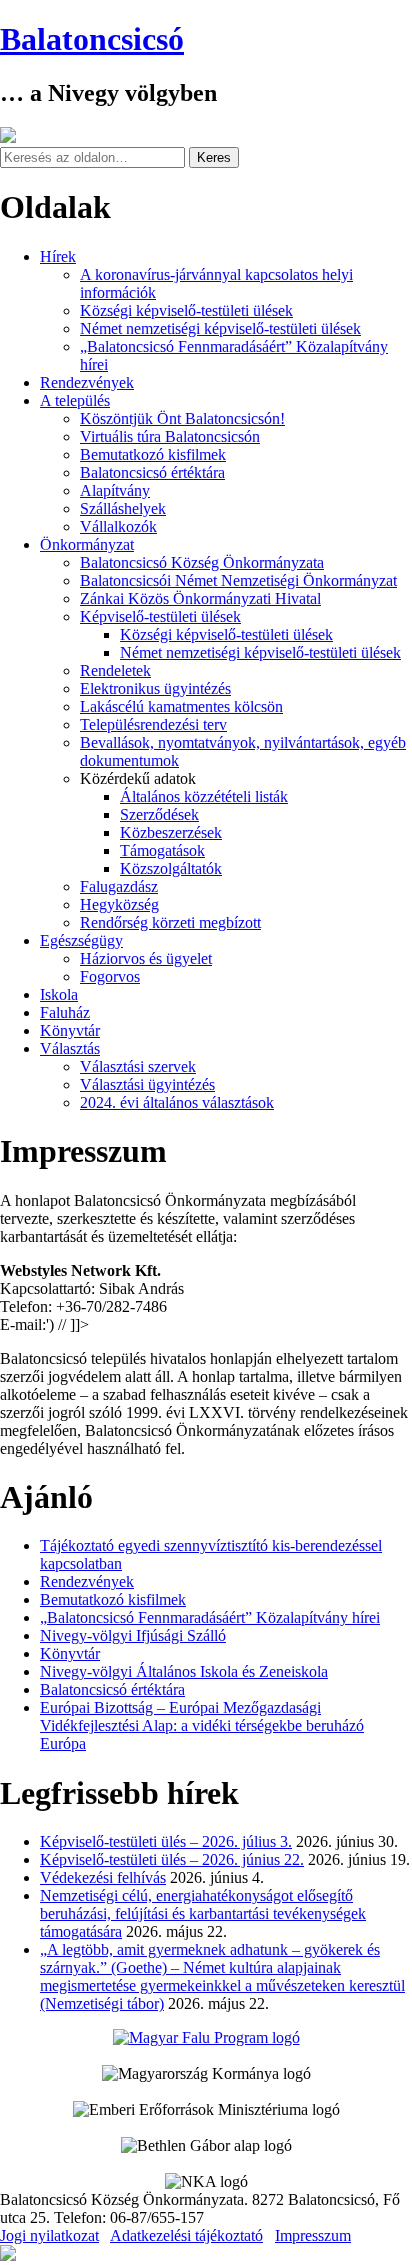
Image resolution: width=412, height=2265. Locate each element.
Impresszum (313, 2235)
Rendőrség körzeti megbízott (170, 922)
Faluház (65, 1012)
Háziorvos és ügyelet (146, 958)
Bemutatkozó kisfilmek (153, 454)
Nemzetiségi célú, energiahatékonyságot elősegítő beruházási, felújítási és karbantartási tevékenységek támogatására (203, 1913)
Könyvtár (70, 1030)
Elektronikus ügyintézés (155, 688)
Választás (70, 1048)
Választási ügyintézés (147, 1084)
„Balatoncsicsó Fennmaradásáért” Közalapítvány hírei (210, 1617)
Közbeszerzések (171, 832)
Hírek (58, 256)
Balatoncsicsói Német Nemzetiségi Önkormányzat (238, 580)
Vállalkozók (118, 526)
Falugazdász (119, 886)
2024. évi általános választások (177, 1102)
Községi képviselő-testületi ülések (186, 310)
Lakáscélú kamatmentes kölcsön (181, 706)
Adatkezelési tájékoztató (186, 2235)
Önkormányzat (87, 544)
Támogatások (162, 850)
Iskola (59, 994)
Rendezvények (87, 382)
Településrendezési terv (153, 724)
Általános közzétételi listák (204, 796)
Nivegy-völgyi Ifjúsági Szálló (133, 1635)
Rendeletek (115, 670)
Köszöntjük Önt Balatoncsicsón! (182, 418)
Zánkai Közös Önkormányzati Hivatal (200, 598)
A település (75, 400)
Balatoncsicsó (92, 39)
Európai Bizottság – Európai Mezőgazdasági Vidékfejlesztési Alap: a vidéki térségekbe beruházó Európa (202, 1725)
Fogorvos (110, 976)
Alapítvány (115, 490)
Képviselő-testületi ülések (160, 616)
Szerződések (159, 814)
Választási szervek (138, 1066)
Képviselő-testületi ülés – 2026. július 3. (166, 1841)
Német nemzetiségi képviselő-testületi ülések (220, 328)
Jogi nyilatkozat (49, 2235)
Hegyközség (119, 904)
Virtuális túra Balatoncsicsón (170, 436)
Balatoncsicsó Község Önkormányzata (202, 562)
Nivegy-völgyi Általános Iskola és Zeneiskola (184, 1671)
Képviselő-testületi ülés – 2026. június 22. (172, 1859)
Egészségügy (81, 940)
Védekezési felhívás (103, 1877)
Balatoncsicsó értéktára (152, 472)
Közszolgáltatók (171, 868)
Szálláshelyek (123, 508)
